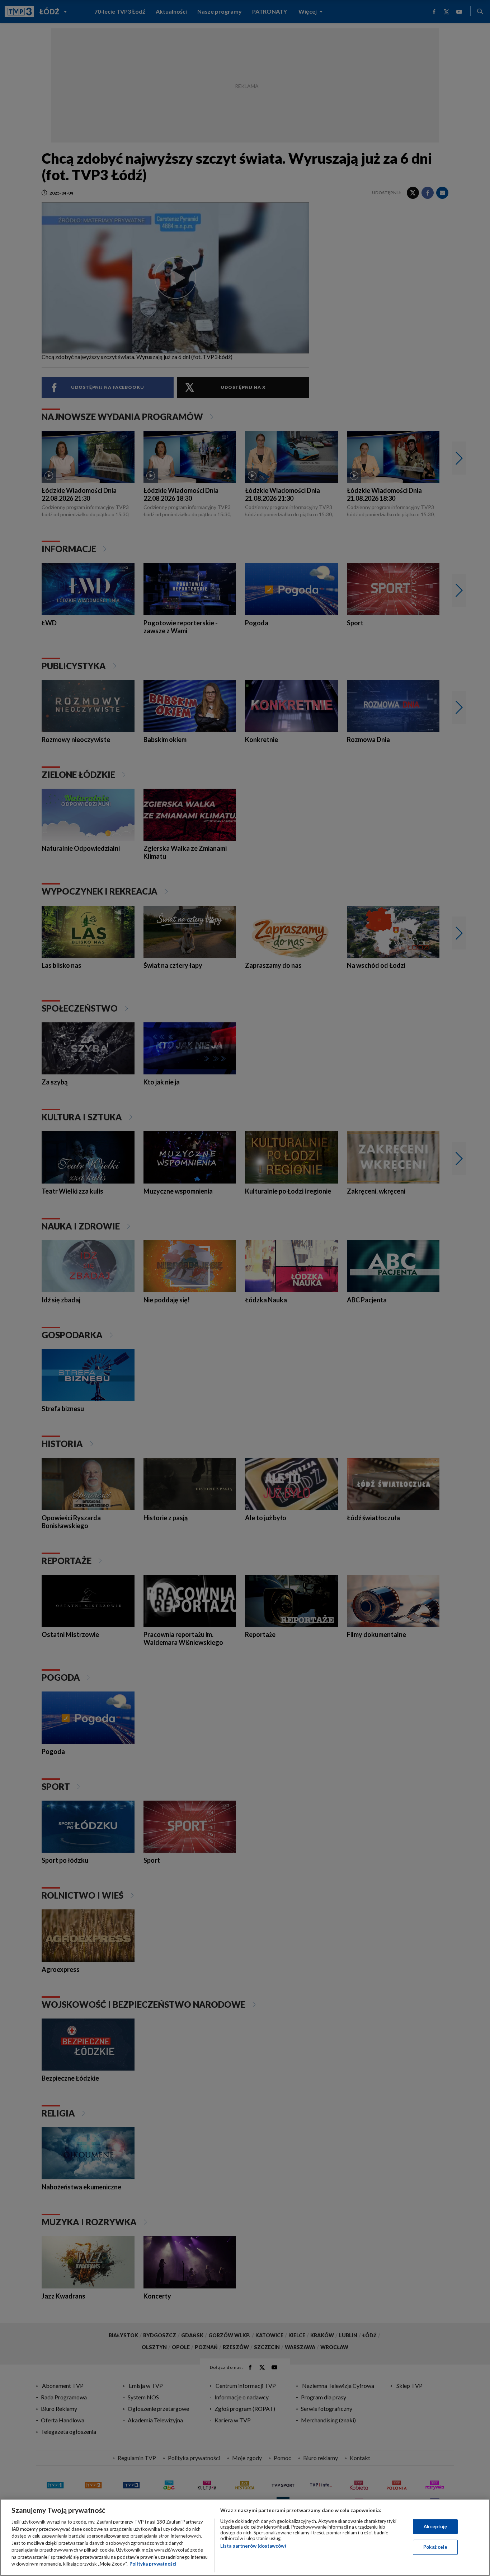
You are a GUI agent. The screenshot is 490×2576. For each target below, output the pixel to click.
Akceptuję (435, 2526)
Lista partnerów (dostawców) (253, 2546)
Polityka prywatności (153, 2564)
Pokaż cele (435, 2547)
